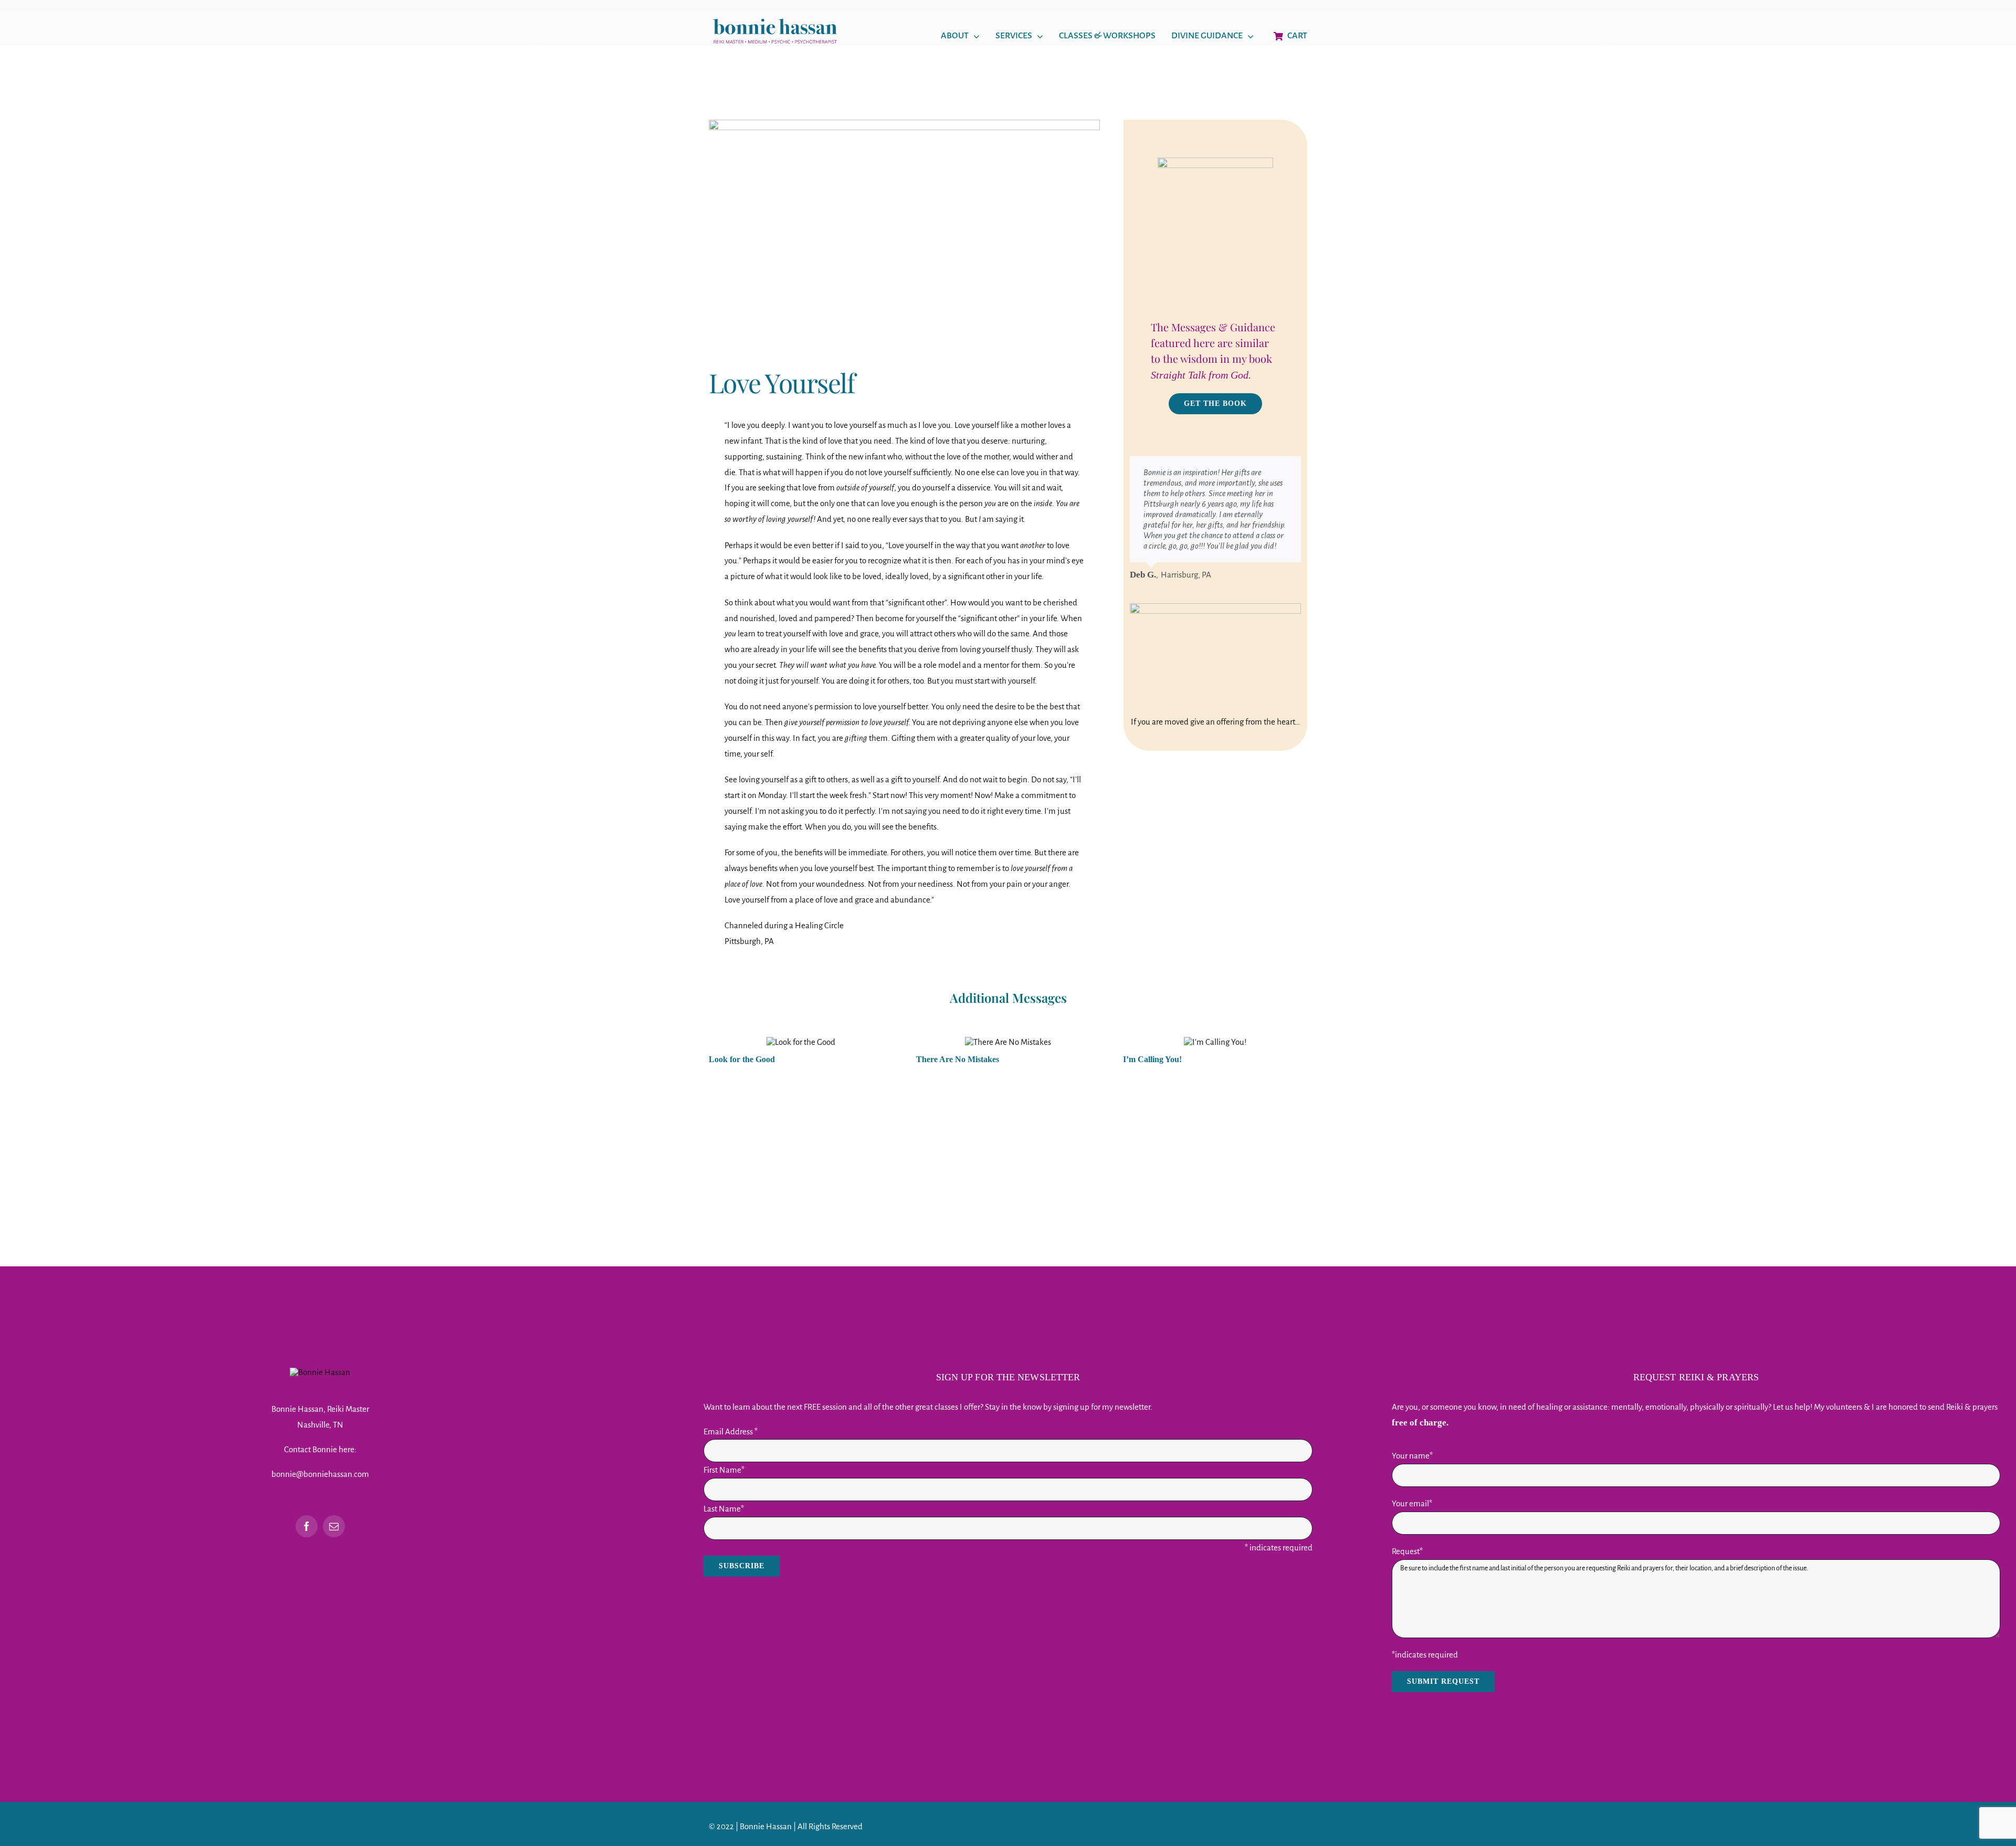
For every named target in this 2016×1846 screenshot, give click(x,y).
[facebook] (307, 1526)
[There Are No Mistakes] (1008, 1042)
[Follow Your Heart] (1215, 653)
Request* (1407, 1551)
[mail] (334, 1526)
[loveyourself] (904, 124)
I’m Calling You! (1152, 1059)
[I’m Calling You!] (1215, 1042)
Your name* (1412, 1456)
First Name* (724, 1470)
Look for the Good (742, 1059)
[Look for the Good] (801, 1042)
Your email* (1412, 1503)
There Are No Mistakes (958, 1059)
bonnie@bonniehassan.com (320, 1474)
